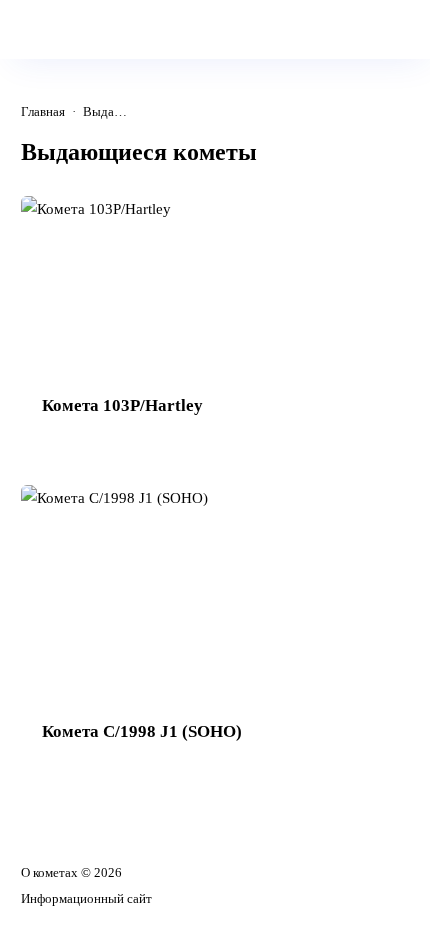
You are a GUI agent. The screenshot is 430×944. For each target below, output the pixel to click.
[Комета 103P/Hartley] (215, 319)
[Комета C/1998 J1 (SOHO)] (215, 627)
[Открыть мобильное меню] (33, 26)
